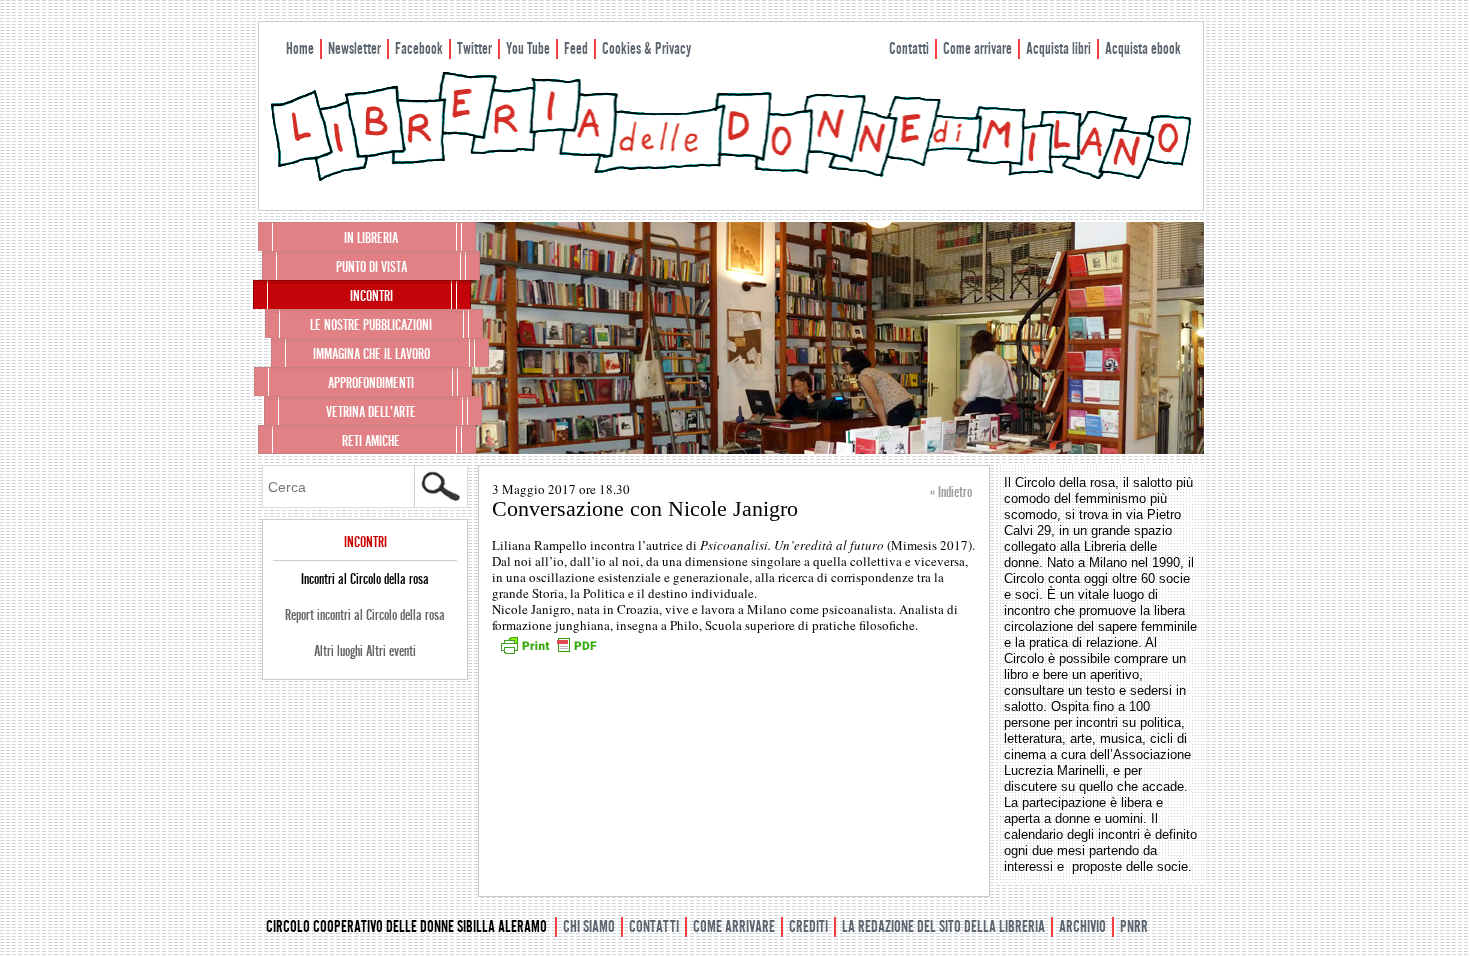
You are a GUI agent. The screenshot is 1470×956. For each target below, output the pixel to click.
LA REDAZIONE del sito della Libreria (943, 926)
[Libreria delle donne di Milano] (731, 177)
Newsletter (354, 48)
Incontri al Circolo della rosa (365, 579)
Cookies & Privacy (646, 48)
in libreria (371, 238)
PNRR (1134, 926)
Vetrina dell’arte (371, 412)
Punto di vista (371, 267)
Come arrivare (977, 48)
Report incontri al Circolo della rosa (365, 615)
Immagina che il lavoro (371, 354)
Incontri (371, 296)
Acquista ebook (1143, 48)
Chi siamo (589, 926)
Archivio (1082, 926)
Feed (576, 48)
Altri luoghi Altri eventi (365, 651)
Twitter (474, 48)
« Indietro (951, 492)
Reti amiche (371, 441)
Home (300, 48)
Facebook (419, 48)
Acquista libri (1058, 48)
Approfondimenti (371, 383)
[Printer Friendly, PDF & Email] (548, 652)
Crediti (808, 926)
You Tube (528, 48)
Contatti (909, 48)
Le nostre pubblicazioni (371, 325)
